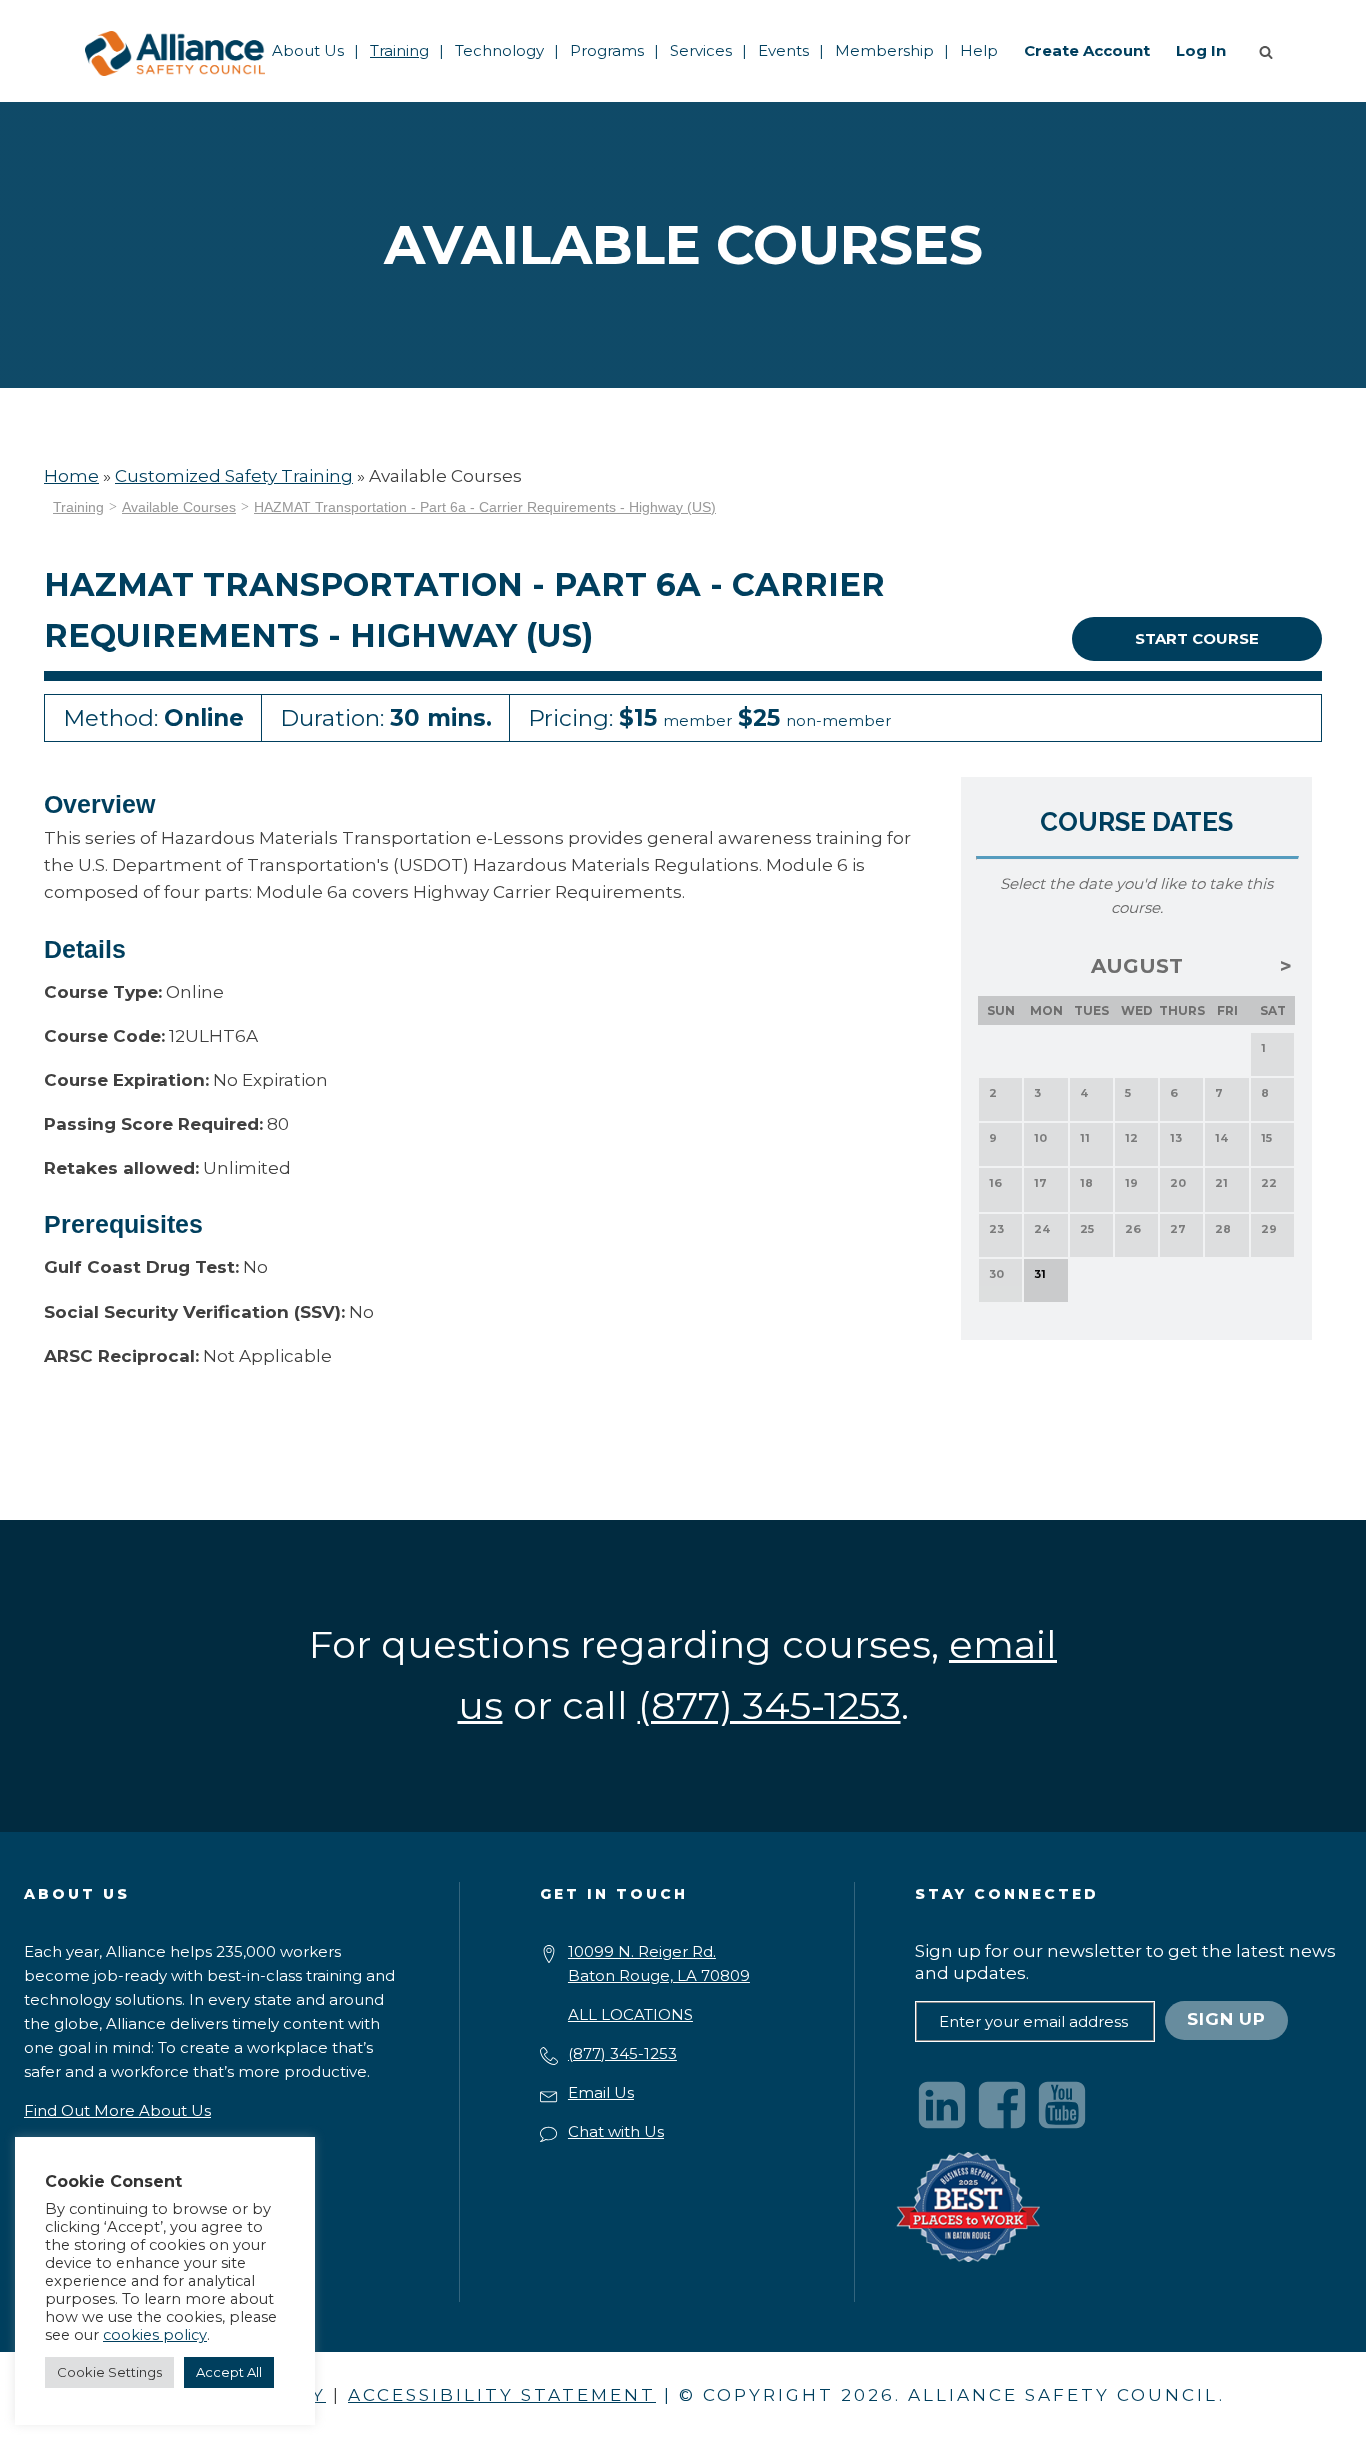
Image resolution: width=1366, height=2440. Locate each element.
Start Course (1197, 638)
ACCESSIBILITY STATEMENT (502, 2395)
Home (71, 476)
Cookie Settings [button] (109, 2372)
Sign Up (1226, 2019)
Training (399, 50)
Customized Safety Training (234, 476)
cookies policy (155, 2335)
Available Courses (179, 507)
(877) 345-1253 (622, 2053)
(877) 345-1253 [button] (769, 1705)
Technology (499, 50)
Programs (607, 50)
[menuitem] (308, 51)
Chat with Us (616, 2131)
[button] (1270, 51)
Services (701, 50)
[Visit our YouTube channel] (1062, 2105)
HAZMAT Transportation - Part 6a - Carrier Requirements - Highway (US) (485, 507)
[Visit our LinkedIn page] (942, 2105)
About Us (308, 50)
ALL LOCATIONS (630, 2014)
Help (979, 50)
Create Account (1087, 50)
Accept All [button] (229, 2372)
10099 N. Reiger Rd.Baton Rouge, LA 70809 (659, 1963)
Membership (884, 50)
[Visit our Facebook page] (1002, 2105)
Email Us (601, 2092)
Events (783, 50)
